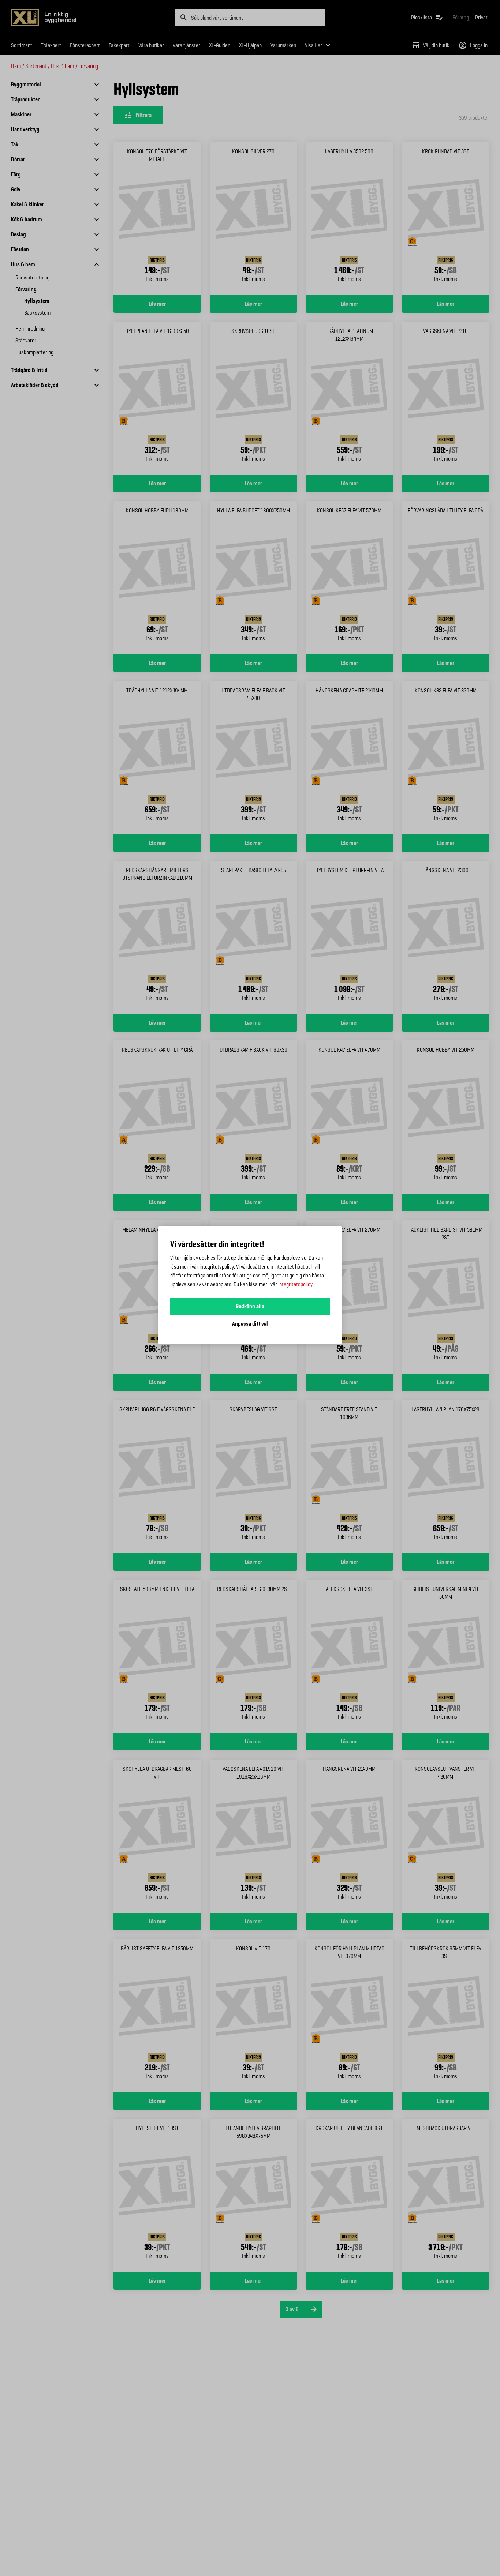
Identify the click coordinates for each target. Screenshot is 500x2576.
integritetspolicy (295, 1284)
